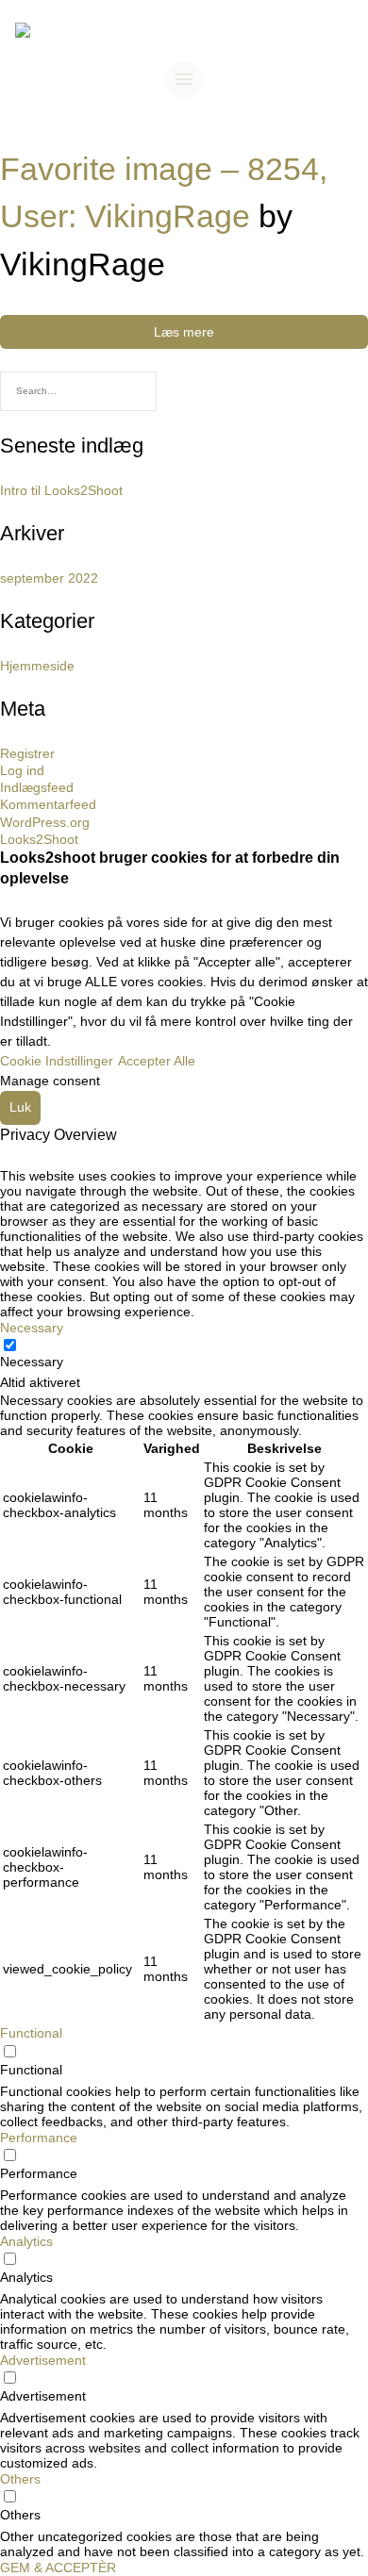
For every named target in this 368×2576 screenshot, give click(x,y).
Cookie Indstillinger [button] (57, 1061)
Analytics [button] (26, 2241)
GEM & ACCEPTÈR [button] (58, 2568)
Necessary (32, 1362)
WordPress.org (45, 822)
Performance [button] (39, 2138)
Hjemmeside (37, 666)
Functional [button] (31, 2033)
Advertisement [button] (43, 2360)
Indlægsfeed (37, 787)
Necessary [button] (32, 1328)
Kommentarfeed (48, 804)
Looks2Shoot (39, 839)
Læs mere (184, 332)
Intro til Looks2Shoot (61, 490)
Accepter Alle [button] (157, 1061)
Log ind (22, 770)
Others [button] (20, 2479)
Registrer (27, 753)
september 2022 (49, 578)
